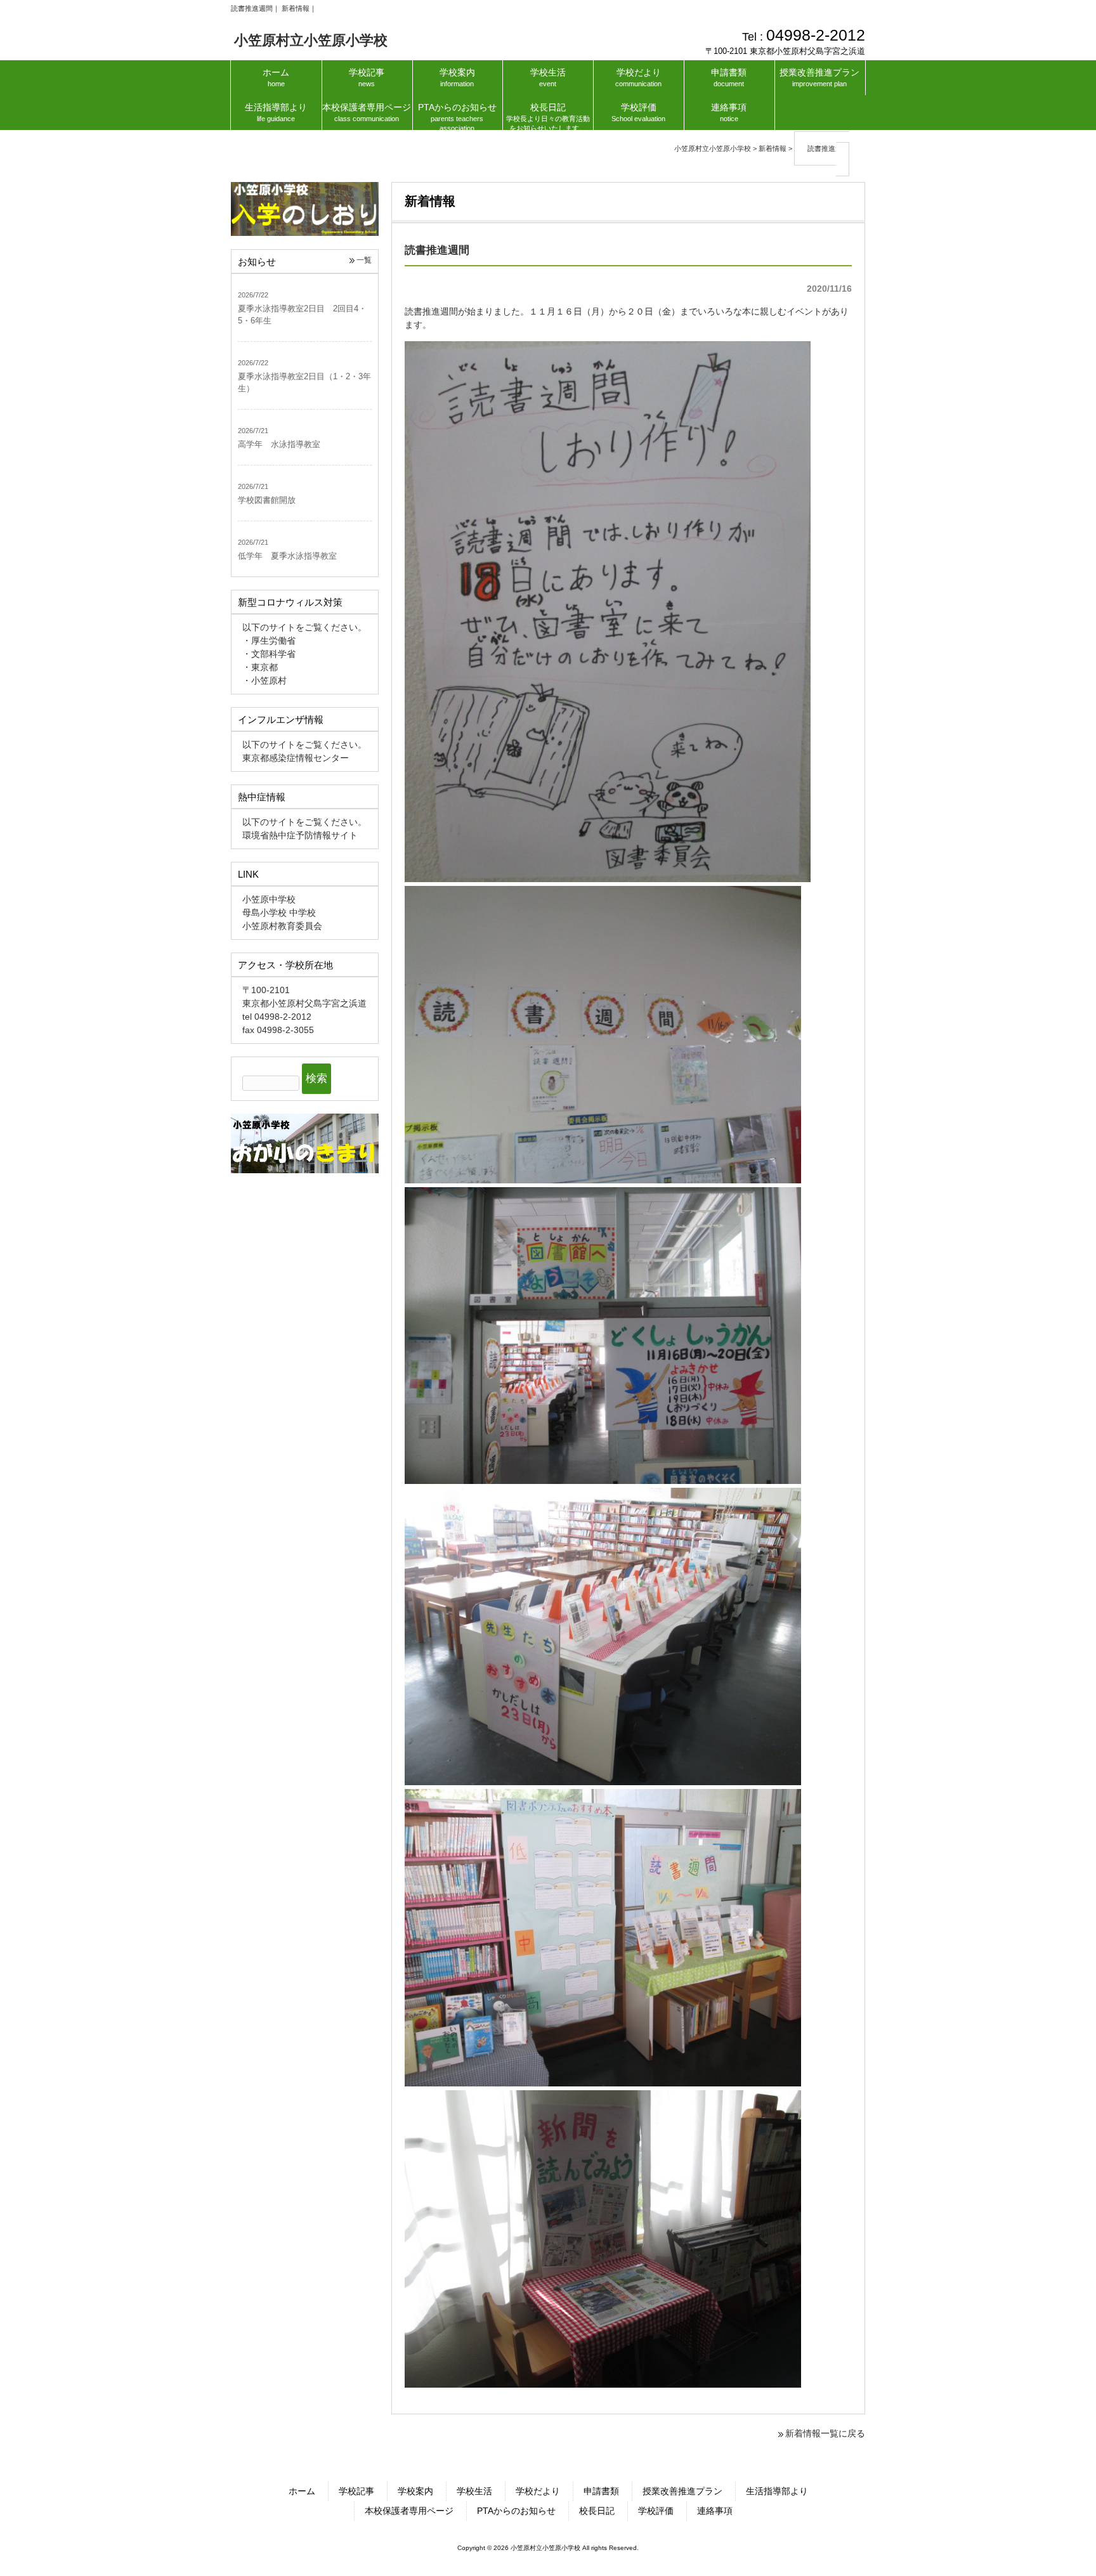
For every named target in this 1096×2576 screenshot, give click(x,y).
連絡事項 (715, 2511)
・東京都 (260, 667)
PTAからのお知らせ (516, 2511)
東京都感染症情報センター (296, 758)
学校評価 (656, 2511)
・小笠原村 (264, 680)
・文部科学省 (269, 654)
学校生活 (474, 2491)
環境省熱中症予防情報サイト (300, 835)
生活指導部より (777, 2491)
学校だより (538, 2491)
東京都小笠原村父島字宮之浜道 (304, 1003)
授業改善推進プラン (682, 2491)
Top (1057, 2537)
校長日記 (597, 2511)
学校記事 (356, 2491)
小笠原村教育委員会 (282, 926)
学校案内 (415, 2491)
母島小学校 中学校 (279, 913)
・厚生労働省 (269, 641)
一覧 (364, 260)
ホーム (302, 2491)
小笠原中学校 (269, 899)
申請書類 (601, 2491)
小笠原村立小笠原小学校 (311, 40)
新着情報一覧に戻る (825, 2433)
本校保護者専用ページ (409, 2511)
